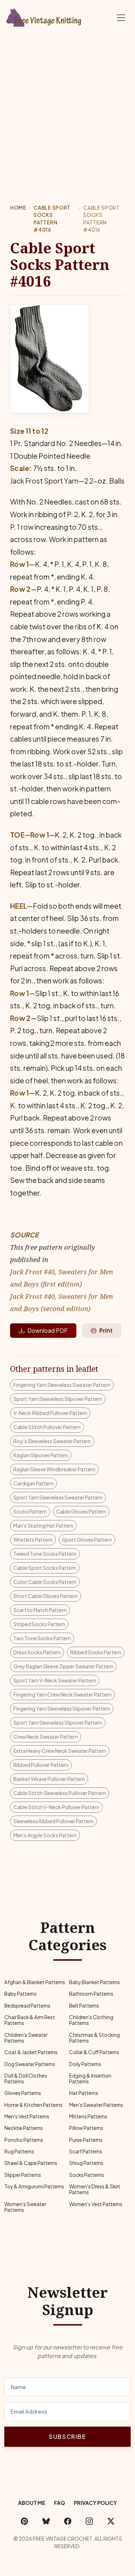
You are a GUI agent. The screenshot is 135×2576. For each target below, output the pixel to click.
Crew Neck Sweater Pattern (46, 1737)
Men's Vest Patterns (27, 2116)
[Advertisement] (67, 107)
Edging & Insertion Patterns (90, 2079)
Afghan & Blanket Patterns (35, 1982)
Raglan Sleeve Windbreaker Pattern (54, 1469)
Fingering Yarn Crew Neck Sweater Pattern (62, 1694)
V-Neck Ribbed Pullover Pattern (50, 1413)
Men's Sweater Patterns (96, 2105)
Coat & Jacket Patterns (31, 2052)
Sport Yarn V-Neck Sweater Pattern (55, 1680)
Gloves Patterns (23, 2093)
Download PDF (48, 1330)
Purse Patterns (86, 2140)
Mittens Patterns (88, 2116)
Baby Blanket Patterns (94, 1982)
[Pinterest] (24, 2521)
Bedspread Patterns (27, 2006)
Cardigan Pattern (33, 1483)
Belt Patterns (84, 2006)
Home (18, 208)
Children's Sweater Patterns (26, 2038)
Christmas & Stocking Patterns (94, 2038)
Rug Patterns (19, 2151)
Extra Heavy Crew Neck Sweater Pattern (60, 1751)
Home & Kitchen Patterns (33, 2105)
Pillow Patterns (86, 2128)
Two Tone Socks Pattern (42, 1638)
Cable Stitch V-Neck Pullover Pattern (56, 1807)
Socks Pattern (30, 1511)
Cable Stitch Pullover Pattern (47, 1427)
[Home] (45, 16)
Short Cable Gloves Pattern (46, 1596)
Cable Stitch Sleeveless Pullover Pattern (60, 1793)
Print (106, 1330)
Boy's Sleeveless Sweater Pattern (52, 1441)
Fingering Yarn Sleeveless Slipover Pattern (62, 1708)
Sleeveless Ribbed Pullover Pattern (53, 1821)
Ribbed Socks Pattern (96, 1652)
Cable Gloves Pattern (81, 1511)
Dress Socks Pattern (37, 1652)
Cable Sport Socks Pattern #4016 (52, 219)
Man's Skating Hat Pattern (43, 1525)
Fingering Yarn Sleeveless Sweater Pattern (62, 1385)
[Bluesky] (46, 2521)
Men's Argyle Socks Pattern (45, 1835)
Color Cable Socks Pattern (45, 1582)
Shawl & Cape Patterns (31, 2163)
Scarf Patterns (86, 2151)
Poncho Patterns (24, 2140)
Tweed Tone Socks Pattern (45, 1554)
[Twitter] (111, 2521)
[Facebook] (68, 2521)
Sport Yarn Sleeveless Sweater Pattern (58, 1497)
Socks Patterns (87, 2175)
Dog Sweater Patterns (30, 2064)
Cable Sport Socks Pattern (45, 1568)
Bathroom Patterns (91, 1994)
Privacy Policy (95, 2503)
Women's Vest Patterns (96, 2204)
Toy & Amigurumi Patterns (34, 2186)
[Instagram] (89, 2521)
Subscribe (67, 2437)
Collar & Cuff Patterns (94, 2052)
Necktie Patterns (24, 2128)
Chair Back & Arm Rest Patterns (30, 2020)
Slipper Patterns (23, 2175)
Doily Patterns (85, 2064)
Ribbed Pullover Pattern (41, 1765)
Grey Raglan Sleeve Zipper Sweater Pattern (63, 1666)
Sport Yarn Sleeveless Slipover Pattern (58, 1399)
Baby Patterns (21, 1994)
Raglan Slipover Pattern (41, 1455)
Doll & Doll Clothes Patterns (26, 2079)
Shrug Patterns (86, 2163)
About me (32, 2503)
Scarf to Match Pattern (40, 1610)
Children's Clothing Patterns (91, 2020)
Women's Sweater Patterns (25, 2207)
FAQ (60, 2503)
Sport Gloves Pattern (87, 1540)
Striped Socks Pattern (39, 1624)
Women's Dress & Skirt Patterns (95, 2189)
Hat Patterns (84, 2093)
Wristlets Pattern (33, 1540)
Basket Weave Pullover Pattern (49, 1779)
